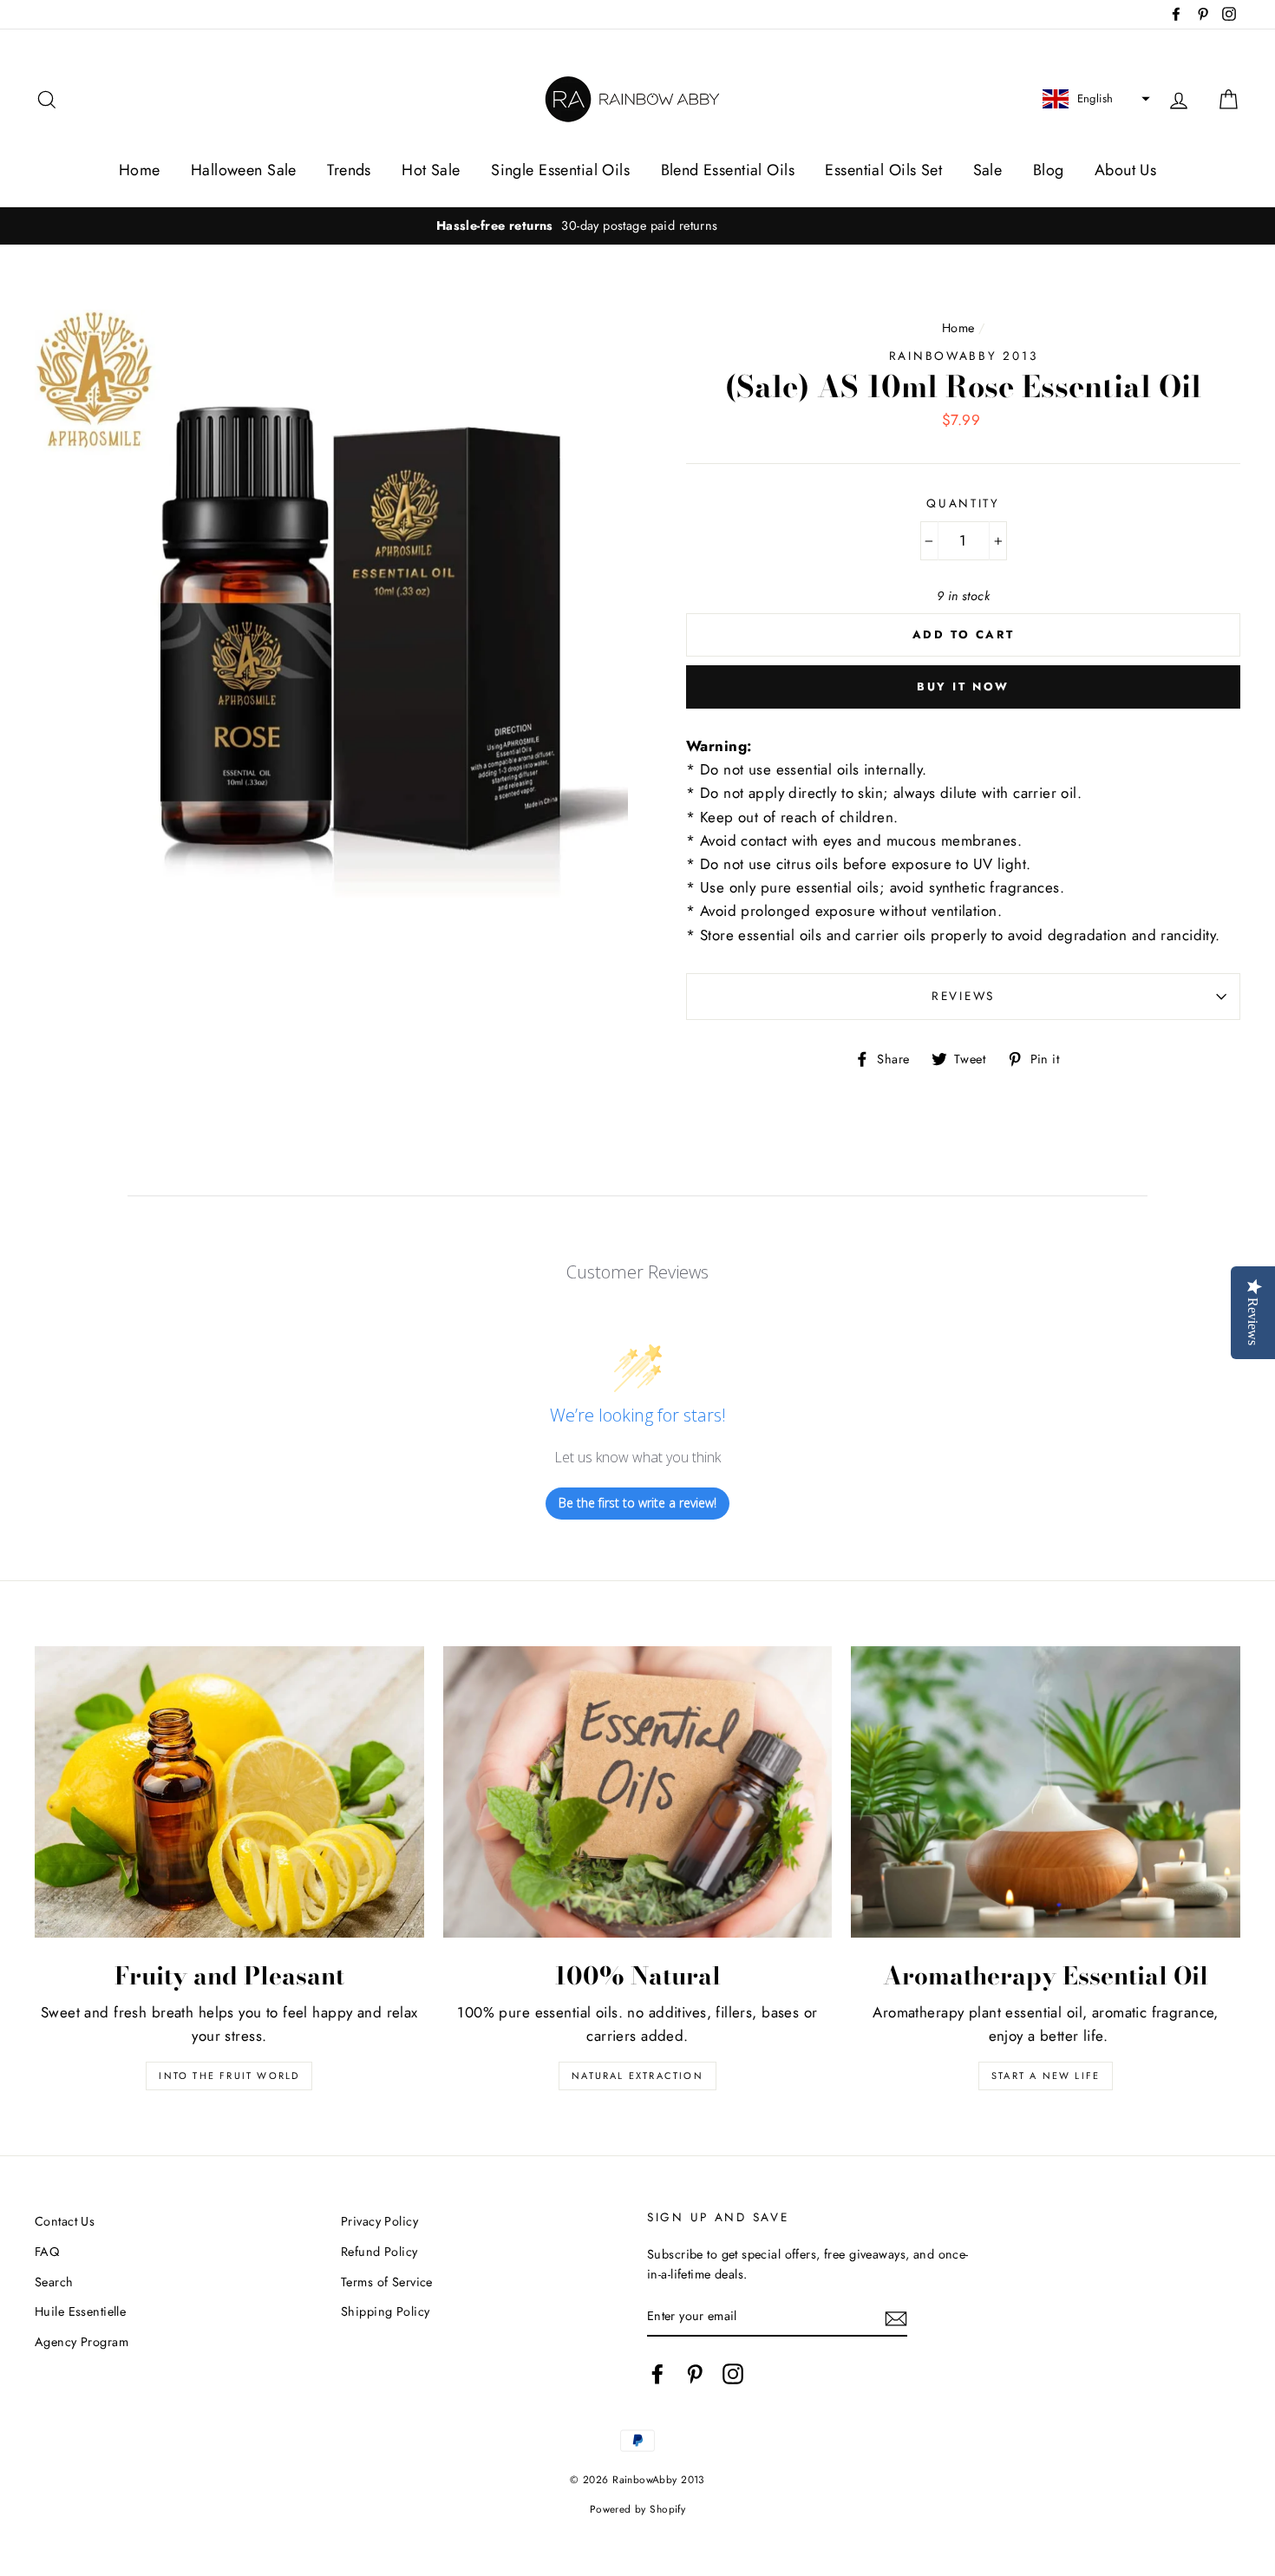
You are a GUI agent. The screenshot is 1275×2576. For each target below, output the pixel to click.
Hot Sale (431, 170)
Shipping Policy (385, 2311)
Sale (988, 170)
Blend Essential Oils (728, 170)
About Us (1125, 170)
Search (54, 2282)
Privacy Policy (379, 2221)
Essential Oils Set (883, 170)
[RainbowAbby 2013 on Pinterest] (695, 2373)
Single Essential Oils (560, 170)
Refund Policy (379, 2252)
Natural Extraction (637, 2076)
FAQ (47, 2252)
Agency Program (82, 2342)
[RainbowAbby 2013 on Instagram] (733, 2373)
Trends (349, 170)
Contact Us (65, 2221)
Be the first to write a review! (637, 1503)
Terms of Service (387, 2282)
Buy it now (963, 686)
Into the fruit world (229, 2076)
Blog (1049, 170)
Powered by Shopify (638, 2509)
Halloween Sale (244, 170)
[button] (1094, 99)
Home (140, 170)
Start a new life (1046, 2076)
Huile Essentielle (80, 2311)
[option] (637, 226)
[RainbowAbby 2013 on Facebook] (657, 2373)
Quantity (963, 503)
